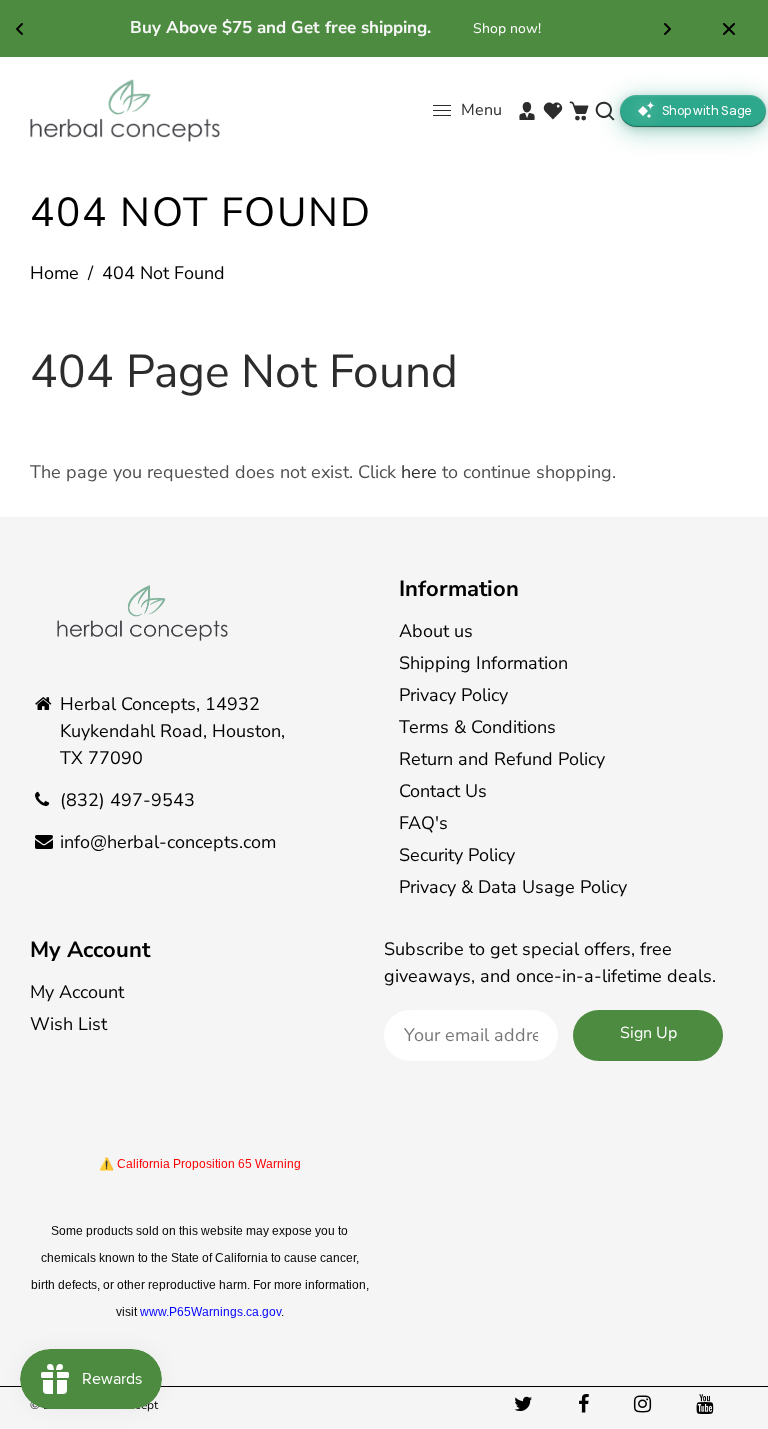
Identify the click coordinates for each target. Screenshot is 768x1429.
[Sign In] (527, 111)
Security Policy (457, 855)
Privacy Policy (453, 695)
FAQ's (423, 823)
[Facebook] (586, 1404)
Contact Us (443, 791)
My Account (90, 950)
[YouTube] (707, 1404)
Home (54, 273)
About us (436, 631)
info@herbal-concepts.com (168, 842)
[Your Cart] (579, 111)
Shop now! (507, 28)
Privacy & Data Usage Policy (513, 887)
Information (459, 589)
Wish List (68, 1024)
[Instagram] (645, 1404)
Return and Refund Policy (502, 759)
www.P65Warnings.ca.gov (210, 1312)
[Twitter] (526, 1404)
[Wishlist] (553, 111)
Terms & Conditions (477, 727)
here (419, 472)
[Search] (605, 111)
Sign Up (648, 1033)
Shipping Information (483, 663)
